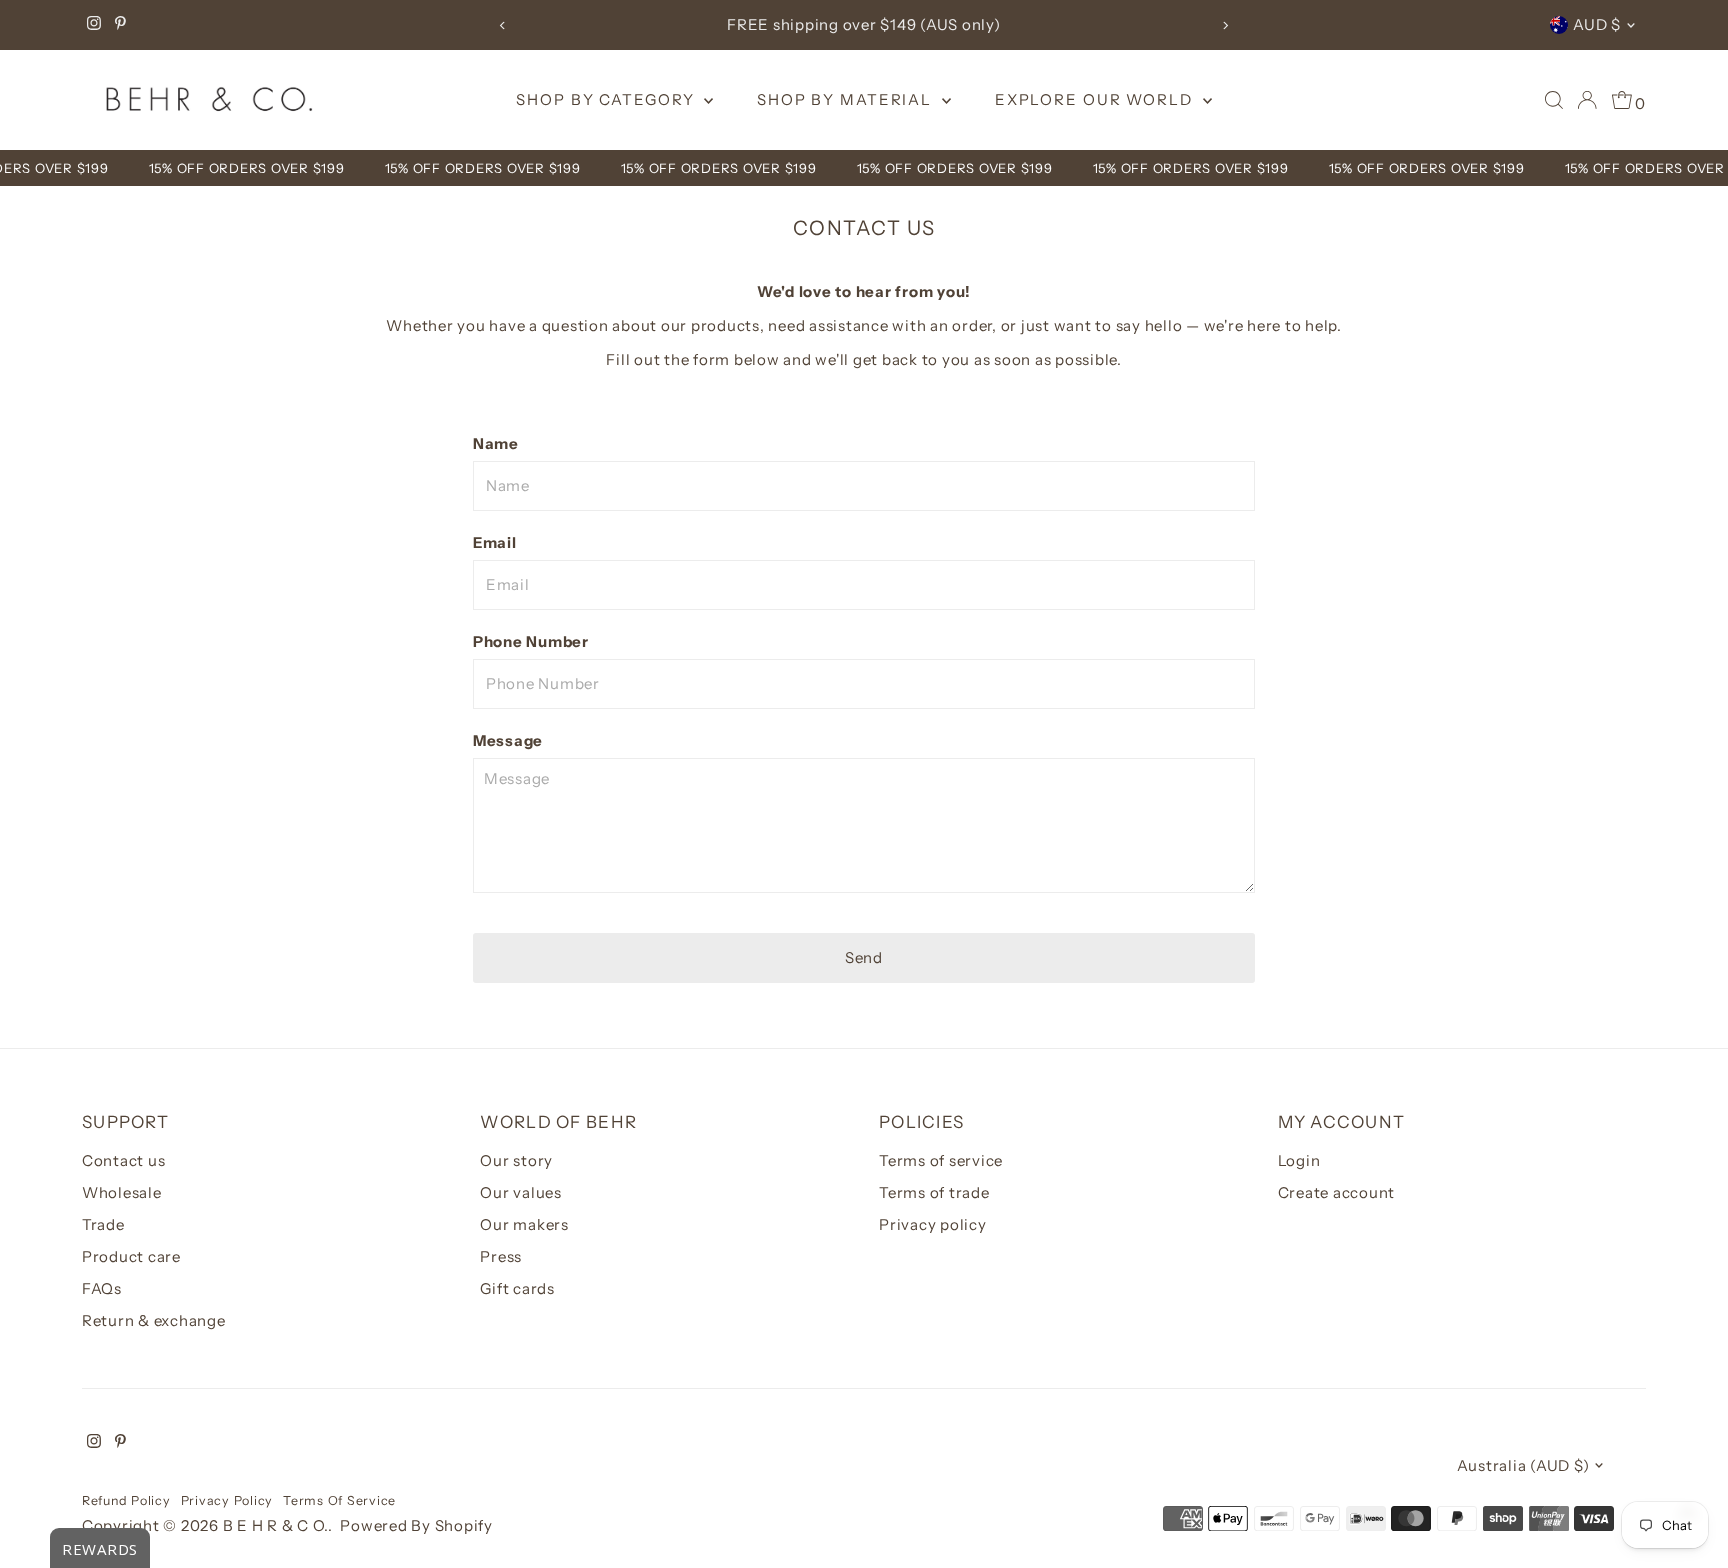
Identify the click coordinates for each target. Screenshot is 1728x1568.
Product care (131, 1256)
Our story (516, 1160)
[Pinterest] (120, 25)
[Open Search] (1554, 100)
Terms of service (941, 1160)
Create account (1337, 1192)
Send (864, 957)
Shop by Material (847, 99)
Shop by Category (607, 99)
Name (496, 443)
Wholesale (122, 1192)
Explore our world (1096, 99)
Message (508, 740)
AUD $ (1597, 24)
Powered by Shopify (416, 1525)
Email (495, 542)
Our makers (524, 1224)
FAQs (102, 1288)
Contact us (124, 1160)
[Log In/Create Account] (1587, 100)
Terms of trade (934, 1192)
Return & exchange (154, 1320)
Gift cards (517, 1288)
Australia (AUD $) (1523, 1465)
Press (501, 1256)
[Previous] (502, 25)
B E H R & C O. (276, 1525)
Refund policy (126, 1500)
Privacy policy (933, 1224)
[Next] (1225, 25)
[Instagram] (94, 25)
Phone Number (531, 641)
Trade (103, 1224)
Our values (521, 1192)
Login (1299, 1160)
